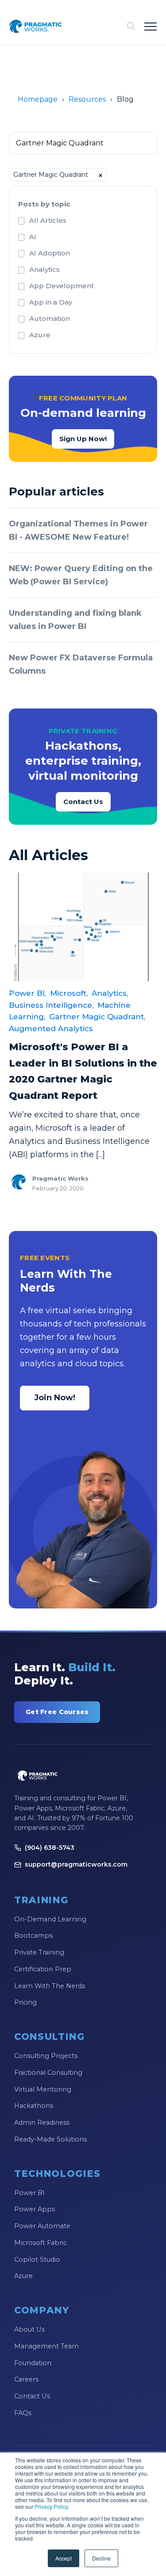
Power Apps (35, 2209)
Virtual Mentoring (43, 2089)
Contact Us (83, 802)
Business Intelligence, (51, 1005)
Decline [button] (101, 2558)
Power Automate (42, 2226)
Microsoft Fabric (41, 2243)
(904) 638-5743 (50, 1848)
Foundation (33, 2363)
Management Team (46, 2346)
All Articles (48, 220)
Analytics (44, 269)
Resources (87, 99)
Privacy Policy (51, 2506)
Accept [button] (64, 2558)
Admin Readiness (42, 2123)
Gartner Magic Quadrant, (97, 1017)
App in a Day (51, 302)
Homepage (38, 99)
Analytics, (110, 993)
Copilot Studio (37, 2260)
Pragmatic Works (60, 1178)
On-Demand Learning (50, 1919)
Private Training (39, 1952)
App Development (62, 286)
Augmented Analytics (51, 1029)
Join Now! (55, 1398)
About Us (29, 2329)
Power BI (29, 2193)
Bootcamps (33, 1936)
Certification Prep (43, 1969)
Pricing (25, 2002)
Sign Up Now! (83, 439)
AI (33, 237)
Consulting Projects (46, 2056)
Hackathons (34, 2106)
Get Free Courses (57, 1712)
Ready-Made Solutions (50, 2139)
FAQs (23, 2413)
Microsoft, (69, 993)
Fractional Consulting (48, 2073)
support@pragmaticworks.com (76, 1864)
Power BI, (27, 993)
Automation (50, 318)
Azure (40, 335)
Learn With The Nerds (50, 1986)
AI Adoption (50, 253)
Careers (26, 2379)
